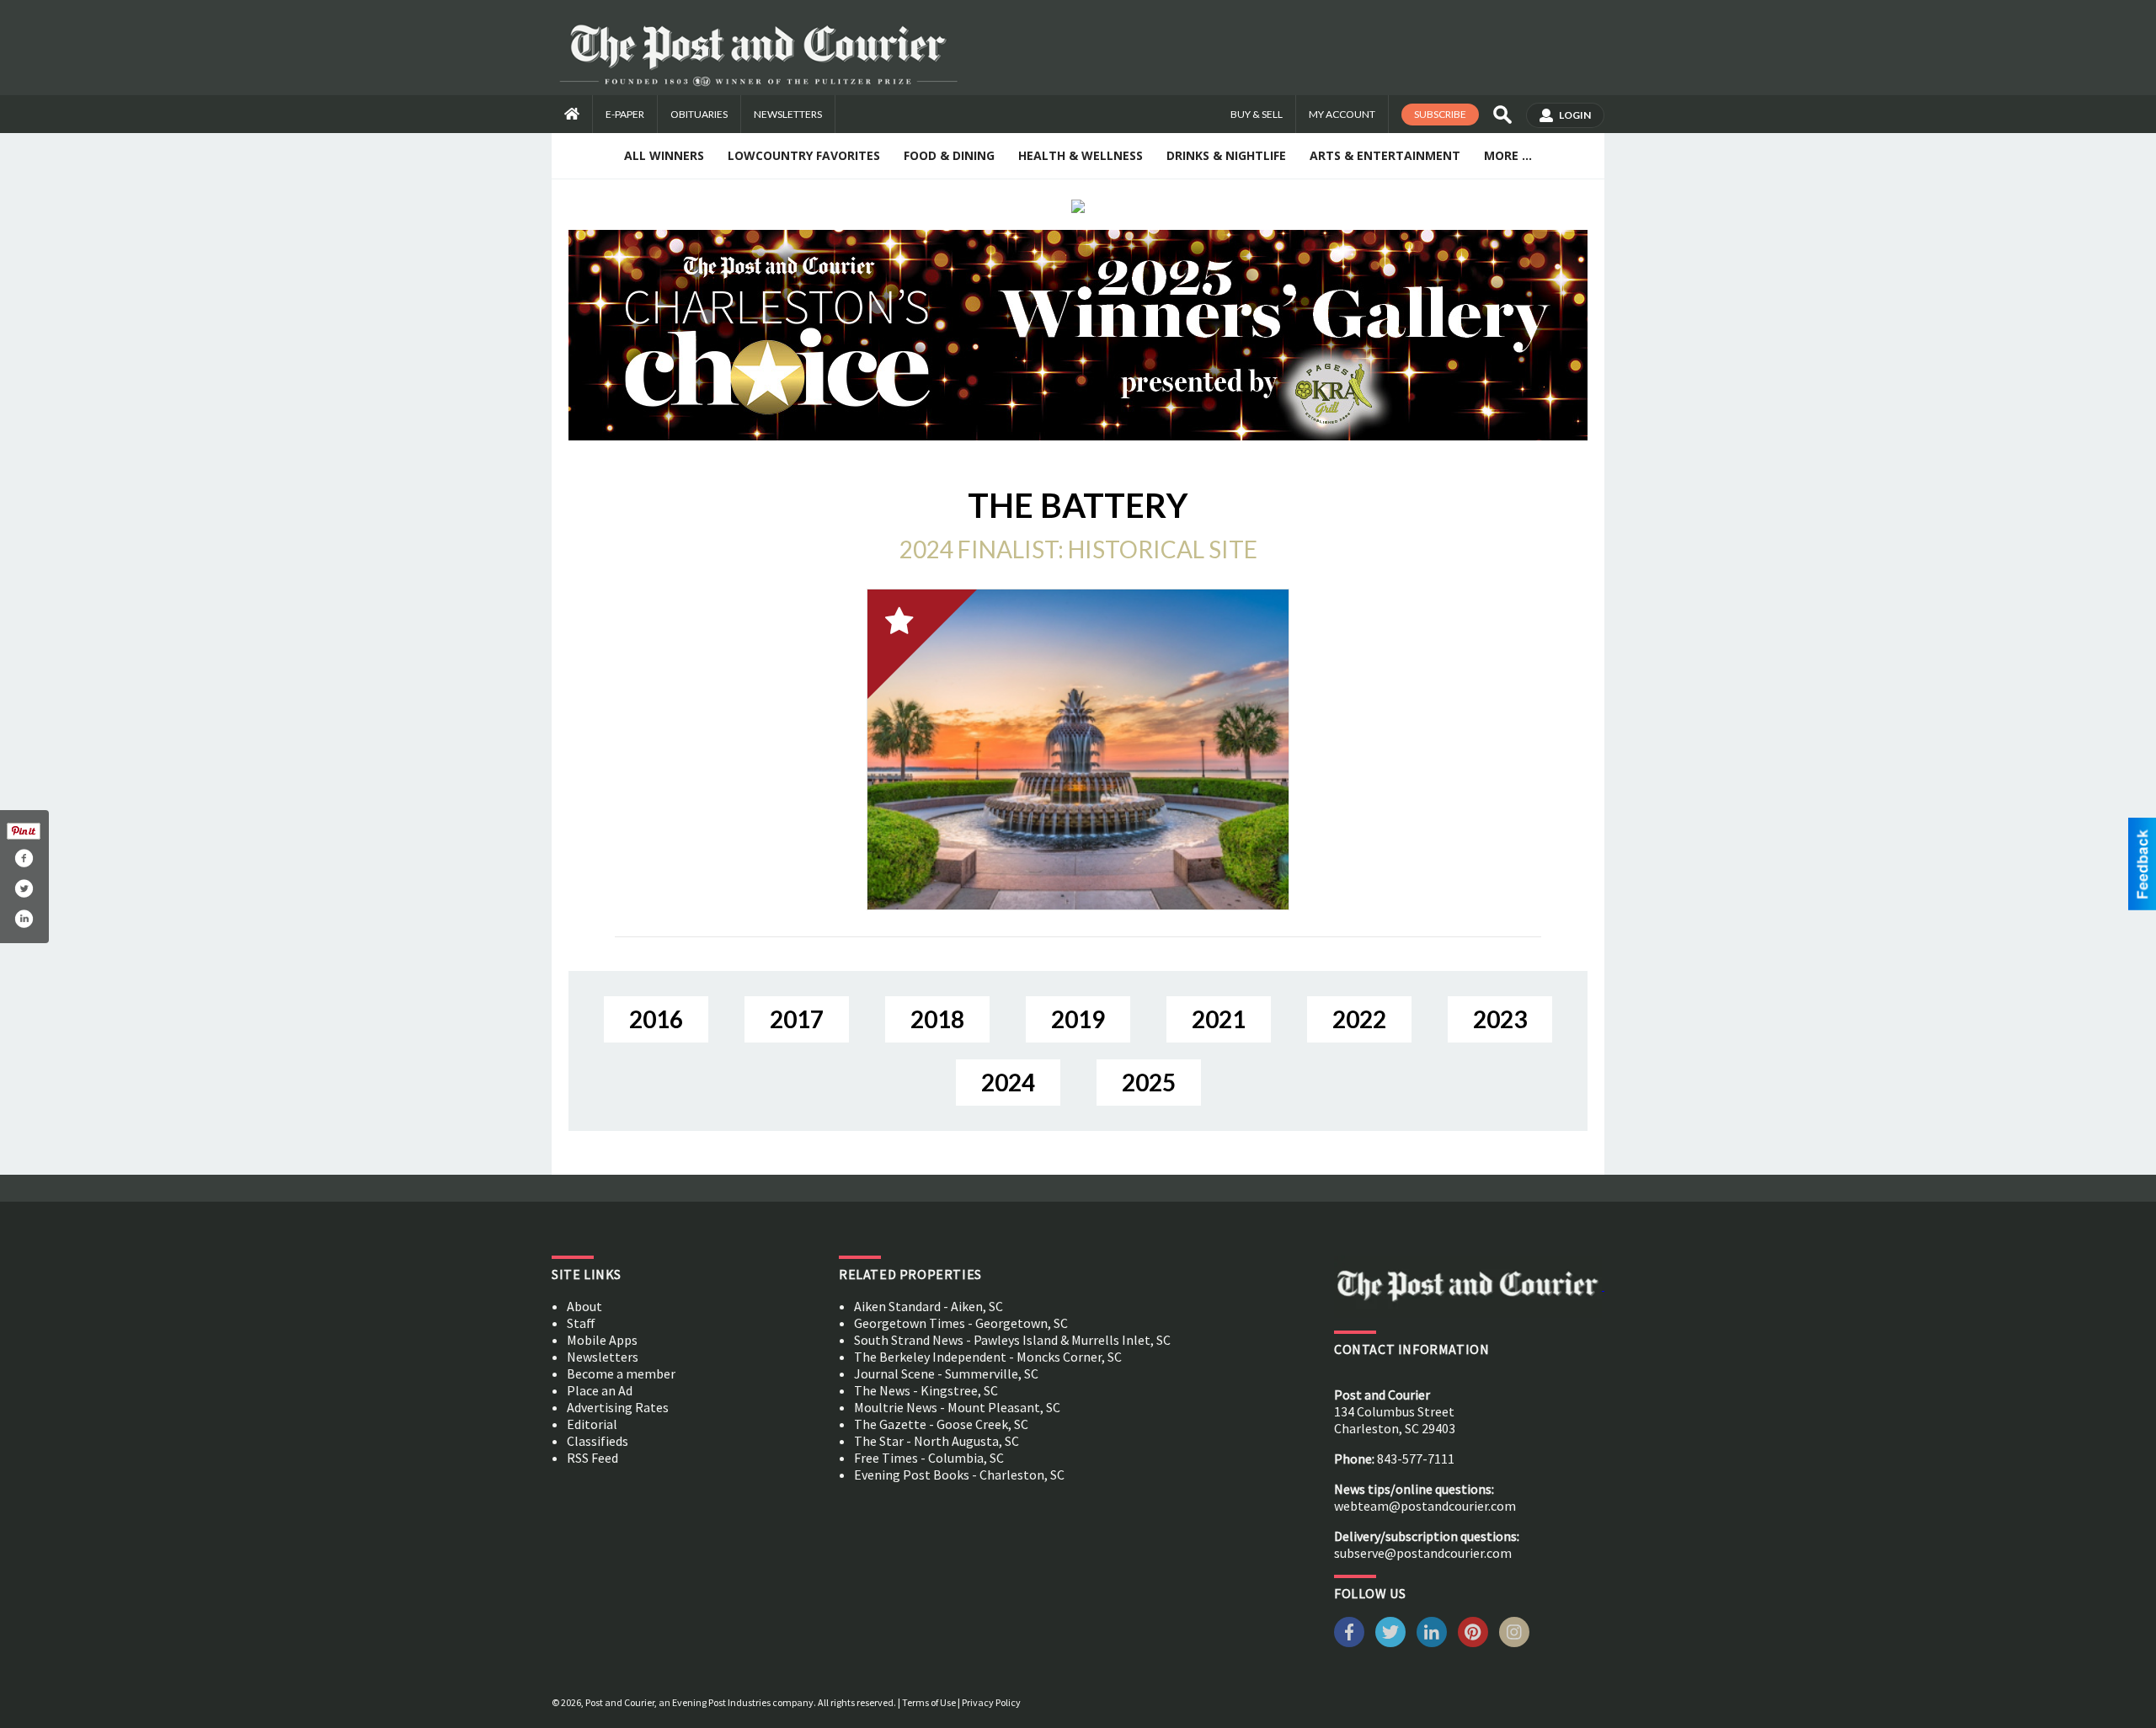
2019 (1078, 1019)
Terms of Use (929, 1702)
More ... (1508, 155)
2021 (1219, 1019)
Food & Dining (949, 155)
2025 (1149, 1082)
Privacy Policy (991, 1702)
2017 (797, 1019)
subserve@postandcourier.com (1423, 1553)
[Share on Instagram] (24, 919)
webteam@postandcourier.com (1425, 1506)
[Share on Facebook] (24, 858)
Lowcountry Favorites (804, 155)
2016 (656, 1019)
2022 (1359, 1019)
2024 (1008, 1082)
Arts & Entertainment (1385, 155)
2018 (937, 1019)
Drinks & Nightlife (1226, 155)
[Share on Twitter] (24, 888)
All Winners (664, 155)
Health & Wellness (1081, 155)
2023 (1500, 1019)
